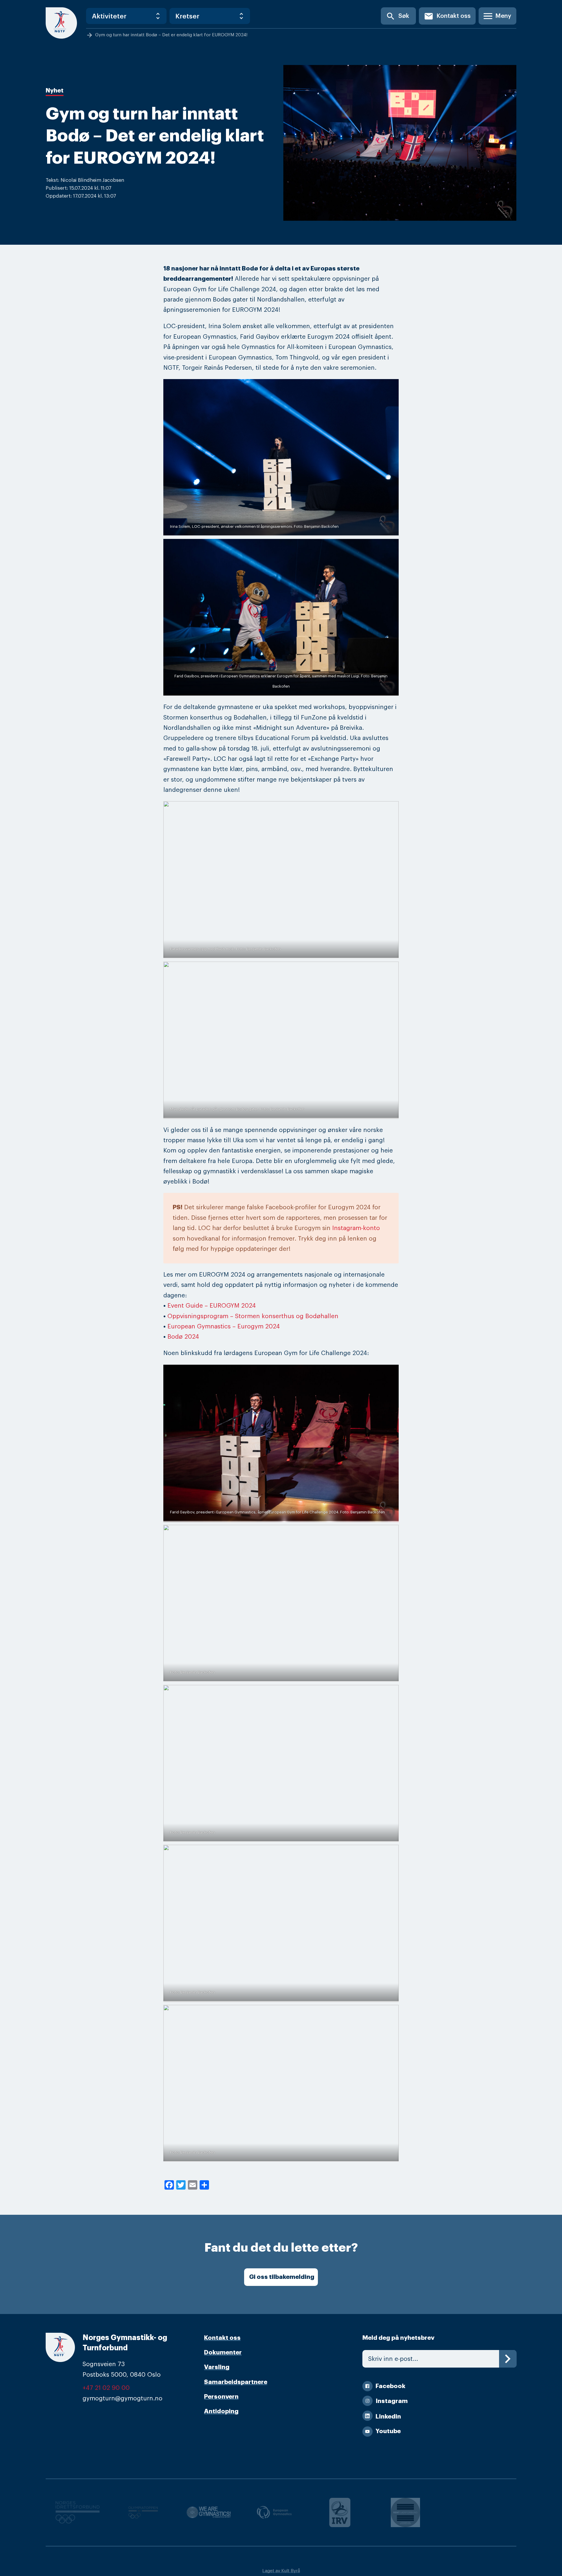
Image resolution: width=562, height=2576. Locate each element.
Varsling (217, 2367)
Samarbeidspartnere (236, 2382)
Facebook (390, 2386)
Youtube (388, 2431)
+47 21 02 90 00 (106, 2388)
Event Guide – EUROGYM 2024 (212, 1306)
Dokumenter (223, 2353)
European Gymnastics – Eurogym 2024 (224, 1326)
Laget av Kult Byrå (281, 2571)
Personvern (221, 2397)
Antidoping (221, 2411)
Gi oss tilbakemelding (282, 2277)
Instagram (392, 2401)
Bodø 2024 (183, 1337)
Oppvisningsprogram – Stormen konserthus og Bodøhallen (253, 1316)
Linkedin (388, 2417)
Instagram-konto (356, 1228)
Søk (397, 16)
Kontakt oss (447, 16)
